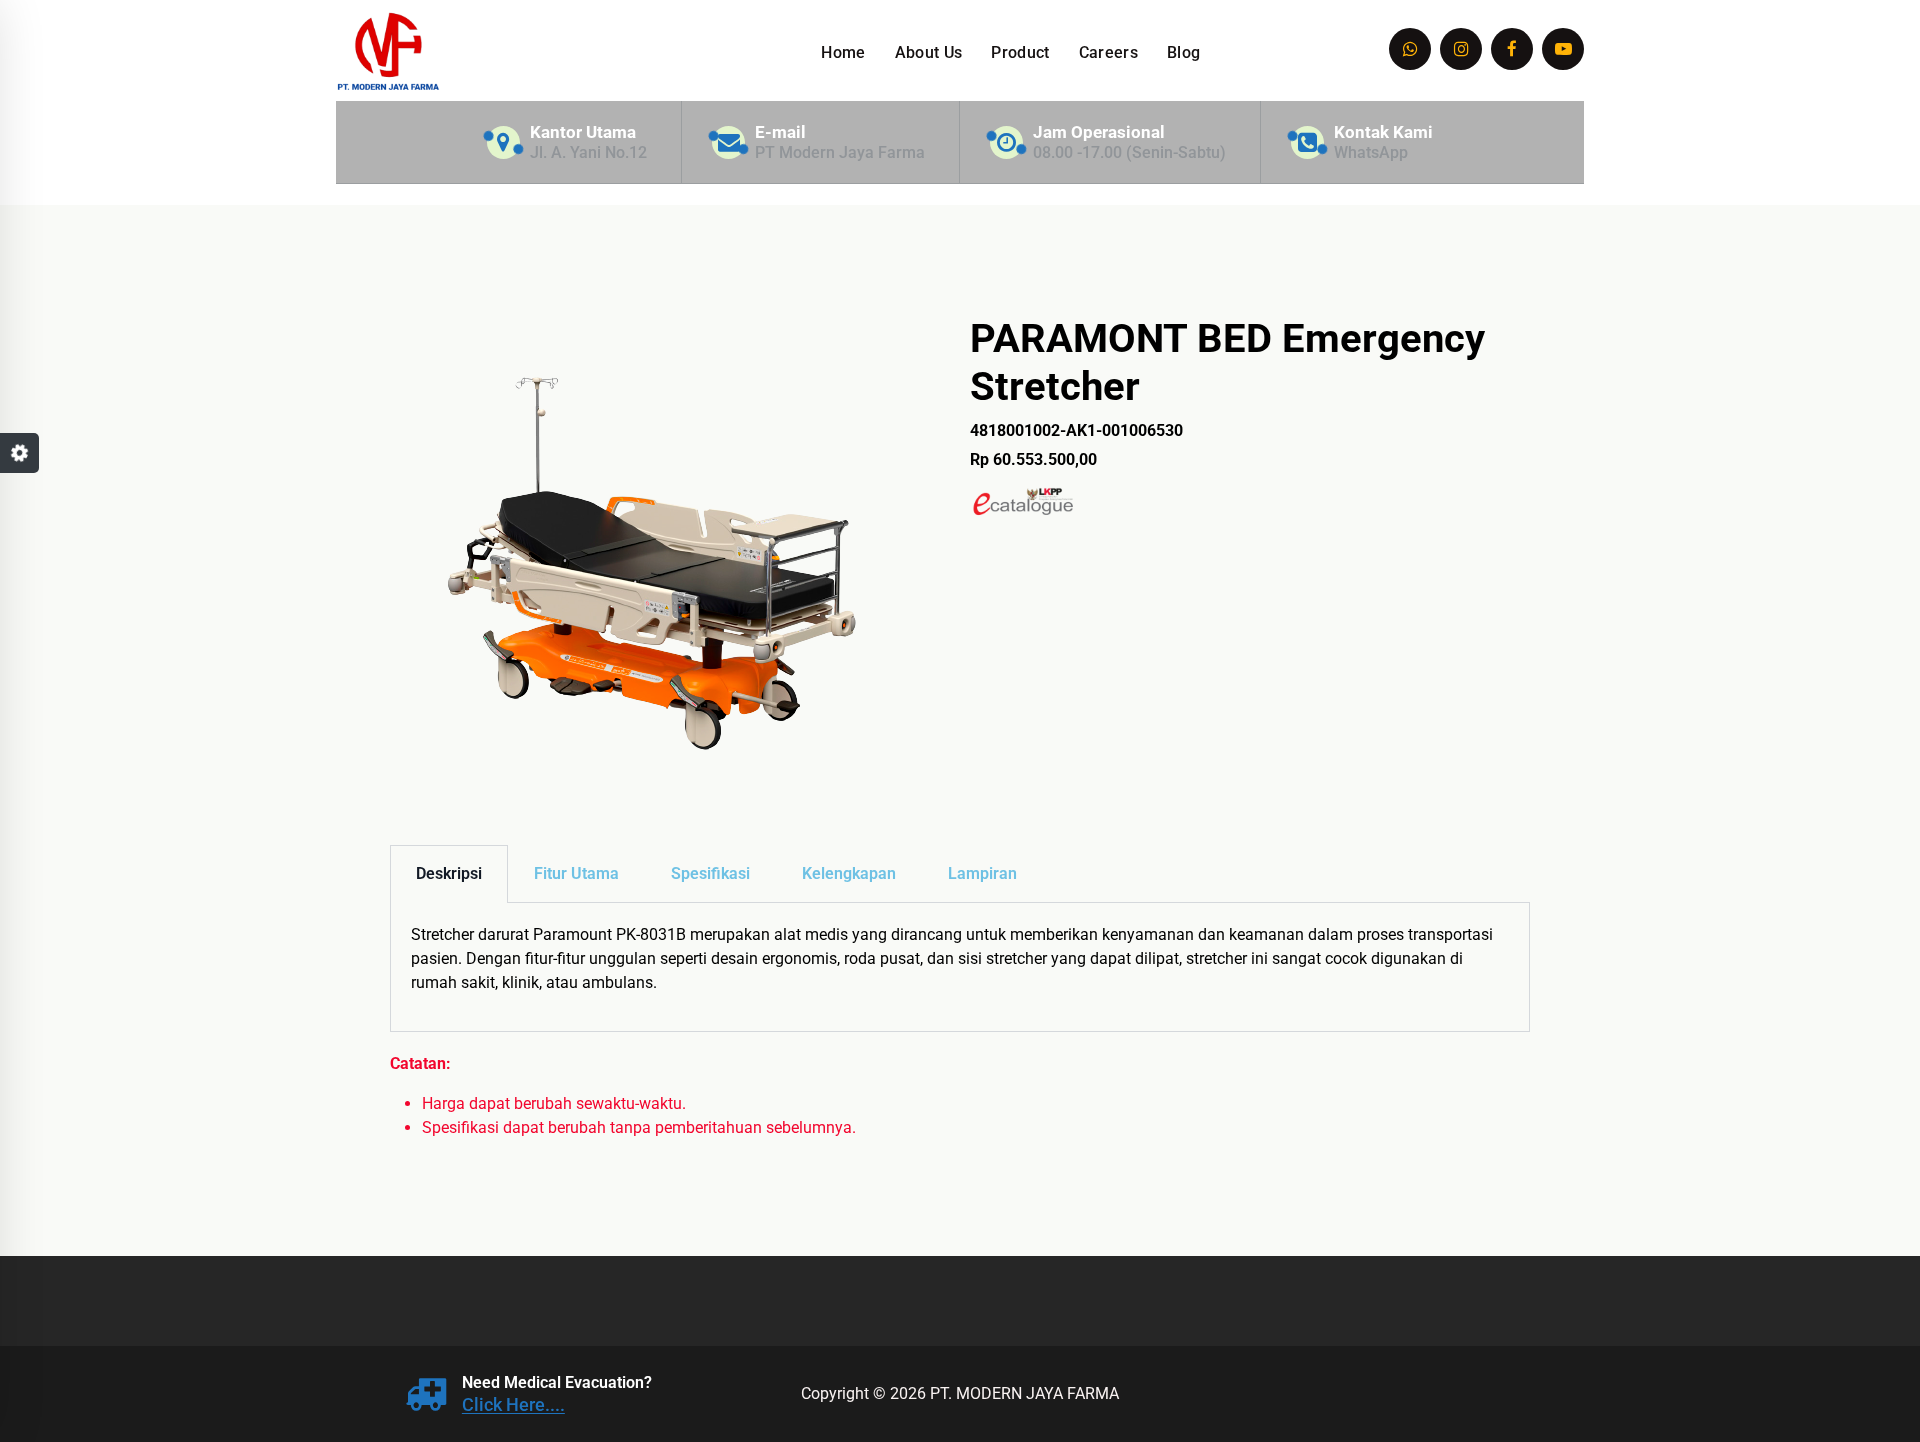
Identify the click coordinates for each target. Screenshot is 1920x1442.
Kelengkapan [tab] (849, 873)
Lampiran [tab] (982, 873)
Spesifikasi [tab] (710, 873)
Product (1020, 52)
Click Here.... (513, 1404)
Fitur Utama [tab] (576, 873)
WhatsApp (1371, 152)
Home (843, 52)
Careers (1108, 52)
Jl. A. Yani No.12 (588, 152)
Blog (1183, 52)
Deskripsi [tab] (449, 873)
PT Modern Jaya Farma (840, 152)
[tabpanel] (960, 967)
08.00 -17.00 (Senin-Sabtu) (1129, 152)
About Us (928, 52)
